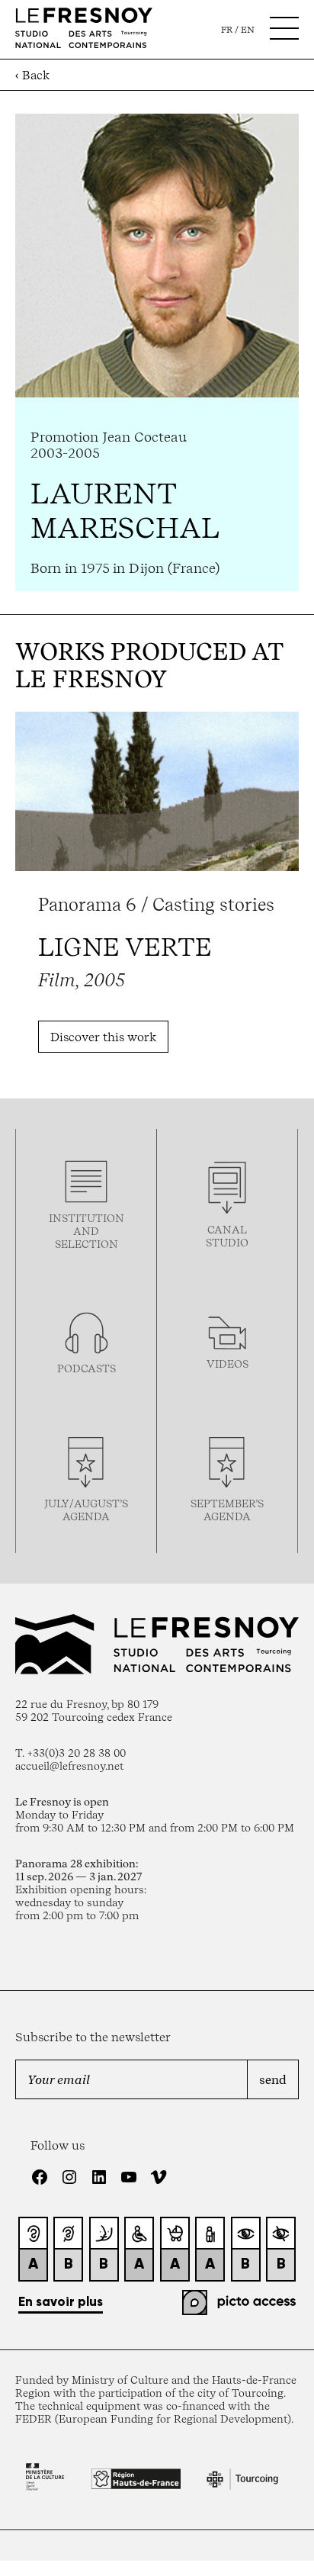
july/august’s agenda (86, 1510)
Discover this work (103, 1037)
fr (227, 30)
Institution (87, 1218)
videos (227, 1364)
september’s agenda (227, 1510)
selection (87, 1244)
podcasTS (87, 1368)
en (248, 30)
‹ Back (32, 75)
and (86, 1231)
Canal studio (227, 1236)
